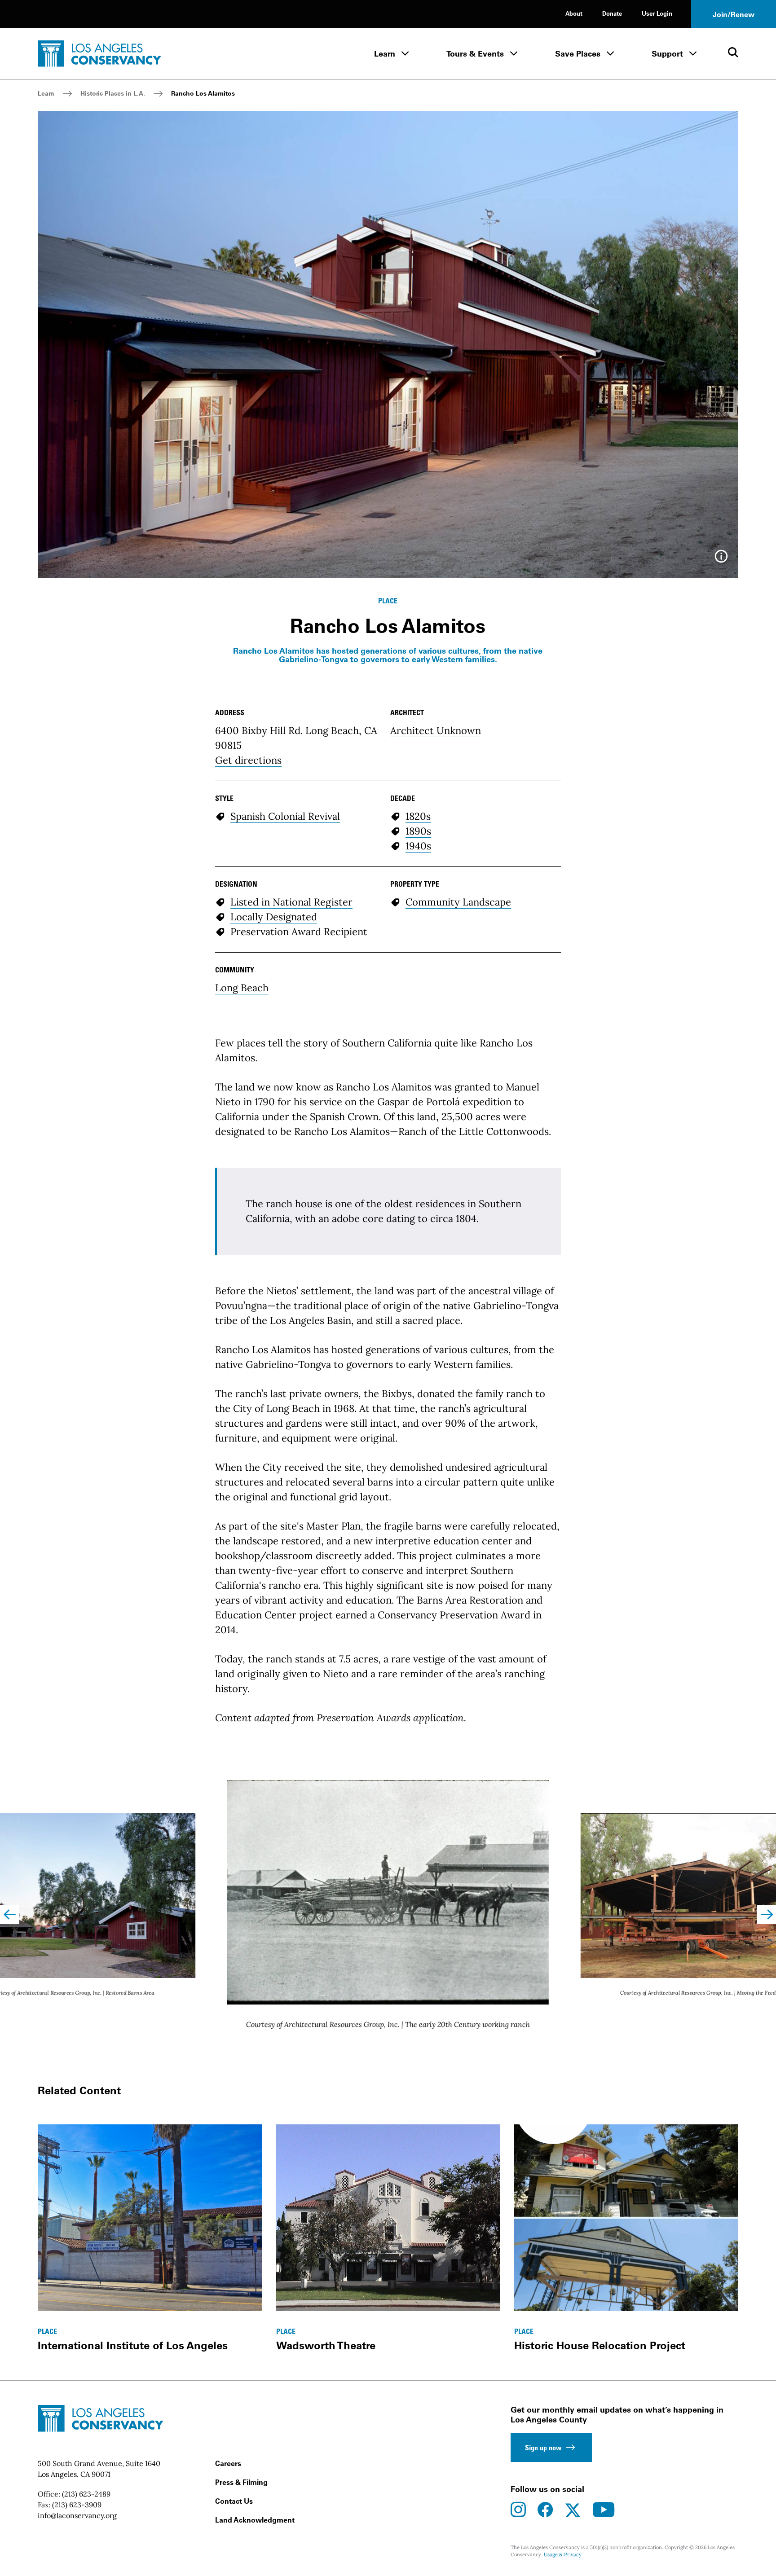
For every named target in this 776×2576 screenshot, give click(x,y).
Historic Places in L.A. (113, 93)
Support (667, 54)
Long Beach (242, 988)
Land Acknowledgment (255, 2520)
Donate (612, 13)
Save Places (578, 54)
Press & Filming (241, 2482)
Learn (385, 54)
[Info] (721, 559)
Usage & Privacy (563, 2554)
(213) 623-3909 (77, 2505)
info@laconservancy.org (77, 2515)
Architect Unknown (436, 730)
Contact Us (234, 2501)
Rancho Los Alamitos (203, 93)
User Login (657, 13)
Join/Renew (734, 14)
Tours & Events (475, 54)
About (574, 13)
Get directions (248, 760)
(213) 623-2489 (86, 2494)
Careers (228, 2463)
